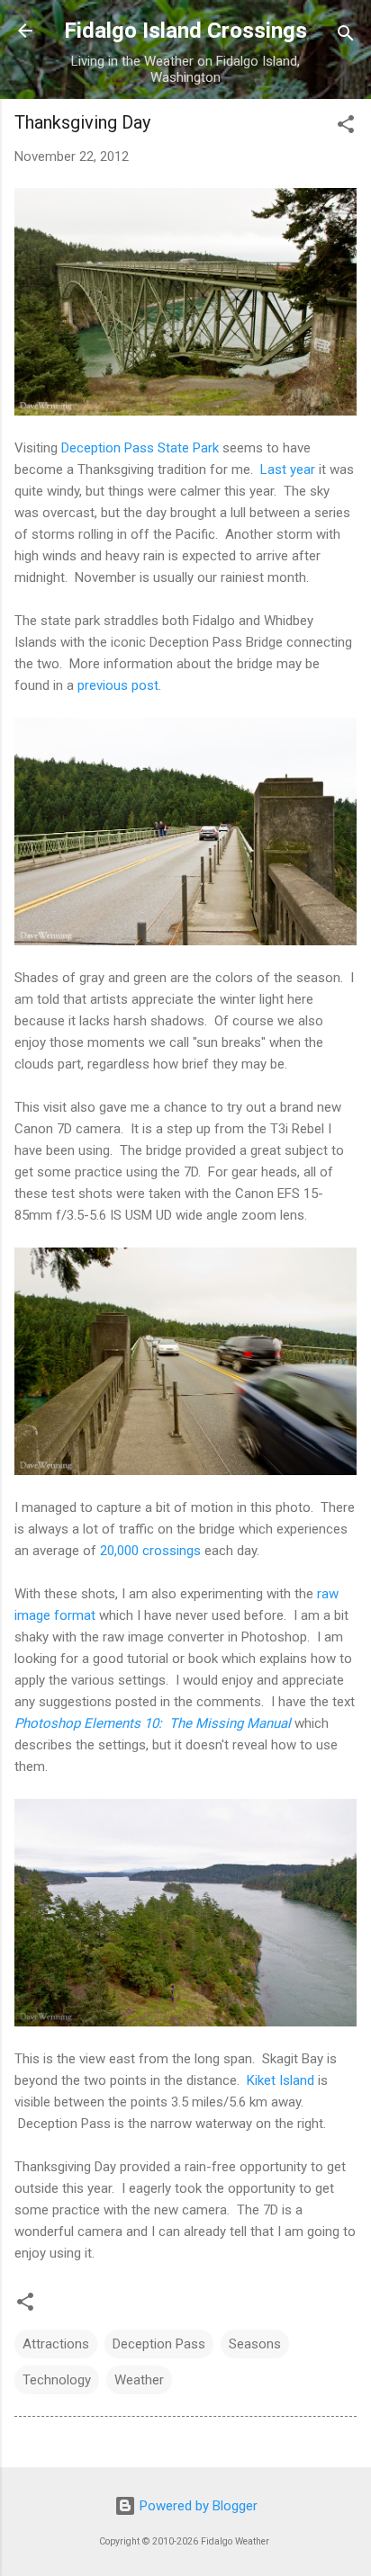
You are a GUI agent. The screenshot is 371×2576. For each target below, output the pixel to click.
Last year (288, 470)
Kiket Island (281, 2080)
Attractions (56, 2344)
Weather (139, 2380)
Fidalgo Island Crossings (185, 31)
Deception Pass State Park (140, 448)
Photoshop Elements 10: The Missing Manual (153, 1723)
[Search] (346, 36)
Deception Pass (159, 2344)
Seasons (255, 2344)
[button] (346, 127)
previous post (118, 685)
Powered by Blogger (197, 2506)
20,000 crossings (150, 1551)
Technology (57, 2380)
